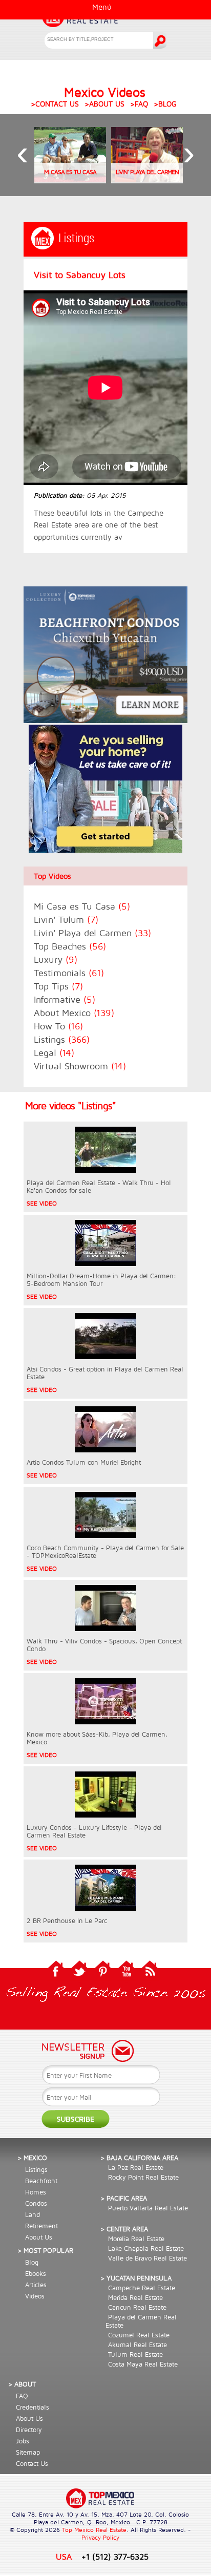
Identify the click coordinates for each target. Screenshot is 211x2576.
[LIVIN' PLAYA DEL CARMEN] (147, 180)
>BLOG (165, 104)
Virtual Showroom (80, 1066)
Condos (36, 2203)
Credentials (33, 2407)
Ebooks (36, 2273)
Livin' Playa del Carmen (92, 933)
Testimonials (69, 973)
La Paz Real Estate (136, 2167)
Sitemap (28, 2452)
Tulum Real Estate (135, 2354)
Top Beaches (70, 946)
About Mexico (74, 1013)
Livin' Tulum (66, 920)
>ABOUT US (104, 104)
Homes (36, 2192)
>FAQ (139, 104)
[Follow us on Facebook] (56, 1976)
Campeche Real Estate (142, 2288)
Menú (102, 7)
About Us (39, 2237)
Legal (54, 1053)
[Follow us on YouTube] (126, 1976)
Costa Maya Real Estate (143, 2364)
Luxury (56, 959)
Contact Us (32, 2463)
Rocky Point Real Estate (143, 2177)
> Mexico (32, 2158)
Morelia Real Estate (136, 2239)
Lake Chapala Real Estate (146, 2248)
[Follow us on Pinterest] (103, 1976)
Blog (32, 2262)
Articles (36, 2285)
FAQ (22, 2396)
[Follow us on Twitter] (79, 1976)
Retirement (41, 2226)
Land (33, 2214)
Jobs (23, 2441)
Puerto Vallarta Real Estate (148, 2208)
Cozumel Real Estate (139, 2335)
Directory (29, 2430)
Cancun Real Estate (137, 2307)
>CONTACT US (55, 104)
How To (58, 1026)
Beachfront (41, 2181)
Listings (62, 1039)
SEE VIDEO (42, 1203)
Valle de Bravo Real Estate (147, 2258)
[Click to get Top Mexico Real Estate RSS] (150, 1976)
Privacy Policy (100, 2537)
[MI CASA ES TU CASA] (70, 180)
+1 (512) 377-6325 (115, 2556)
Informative (65, 999)
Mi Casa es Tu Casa (82, 906)
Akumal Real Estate (138, 2345)
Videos (35, 2296)
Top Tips (58, 986)
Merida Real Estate (135, 2297)
